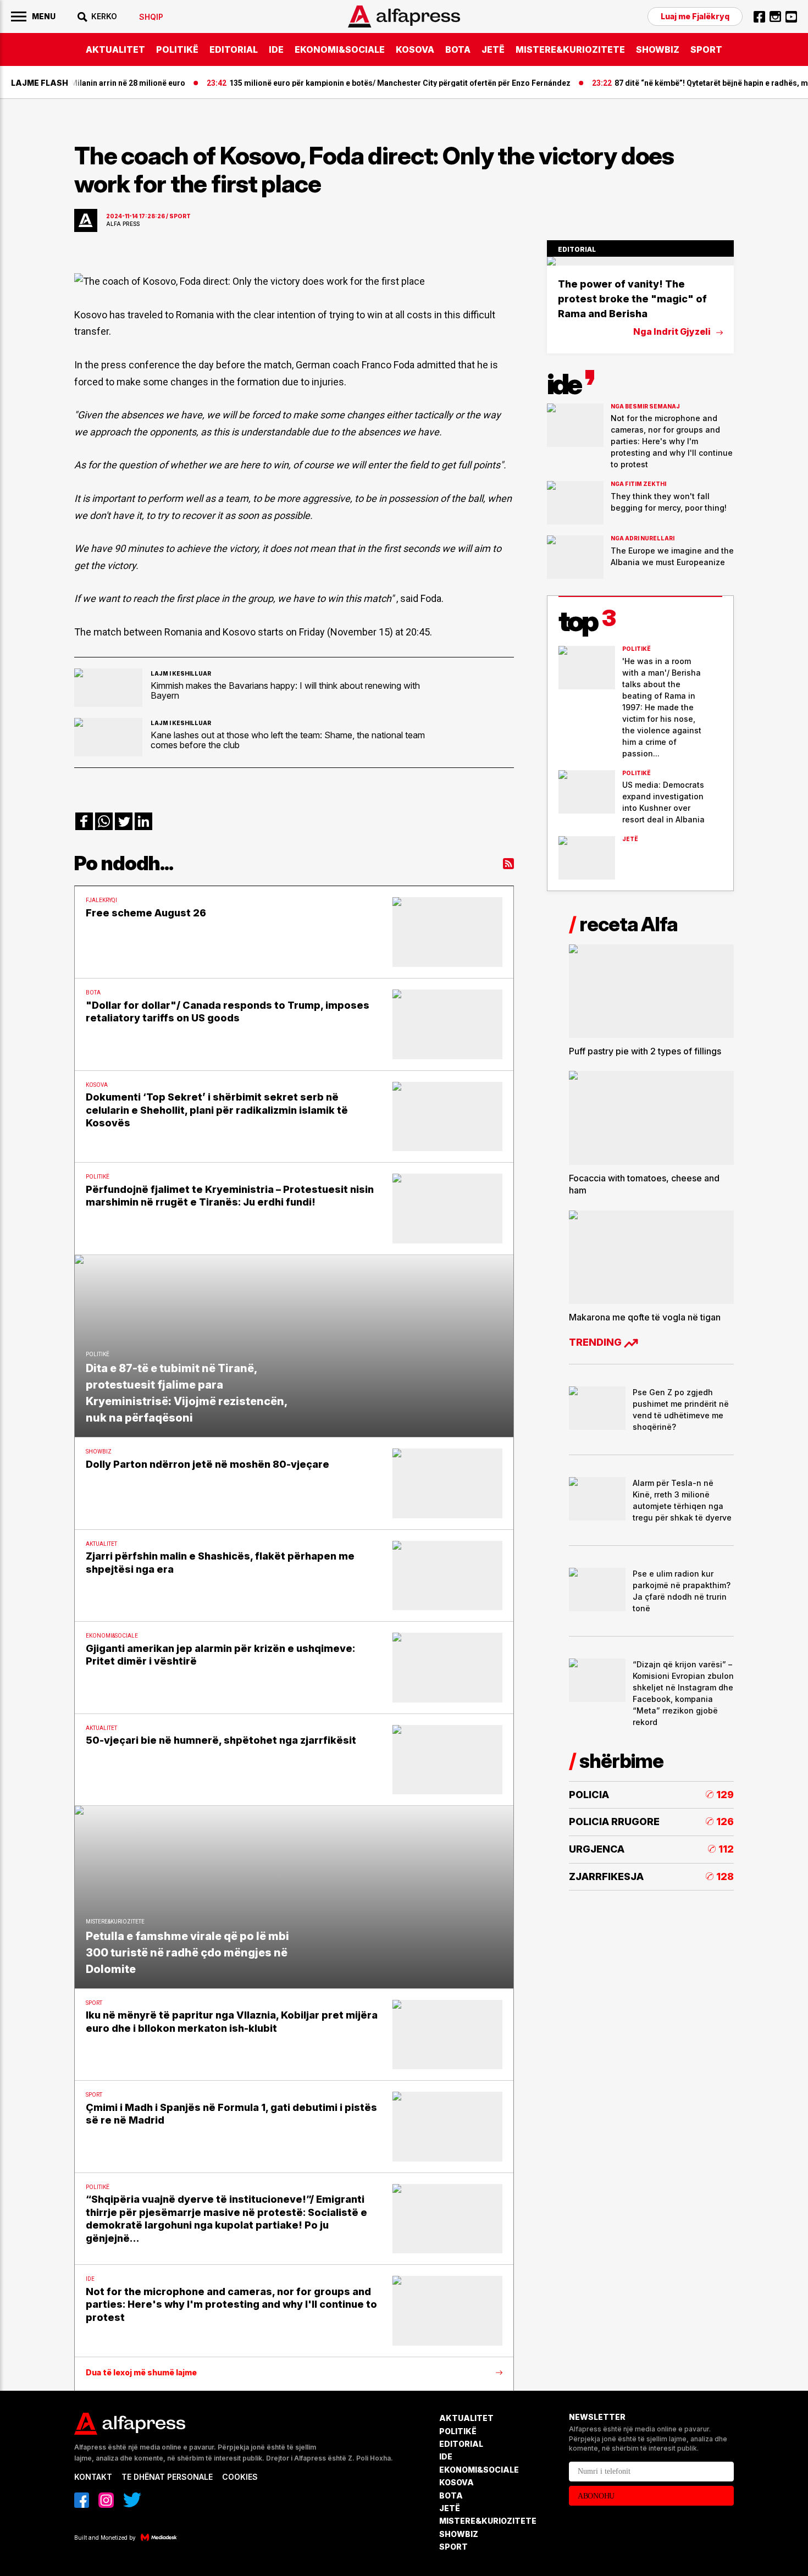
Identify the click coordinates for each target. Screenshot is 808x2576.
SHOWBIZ (658, 49)
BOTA (458, 49)
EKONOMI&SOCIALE (340, 49)
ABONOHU (596, 2496)
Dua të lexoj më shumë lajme (141, 2373)
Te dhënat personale (167, 2477)
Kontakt (93, 2477)
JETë (493, 49)
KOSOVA (415, 49)
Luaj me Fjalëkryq (695, 16)
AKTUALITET (115, 49)
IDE (276, 49)
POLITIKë (177, 49)
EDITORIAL (234, 49)
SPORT (706, 49)
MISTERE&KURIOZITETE (570, 49)
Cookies (240, 2477)
